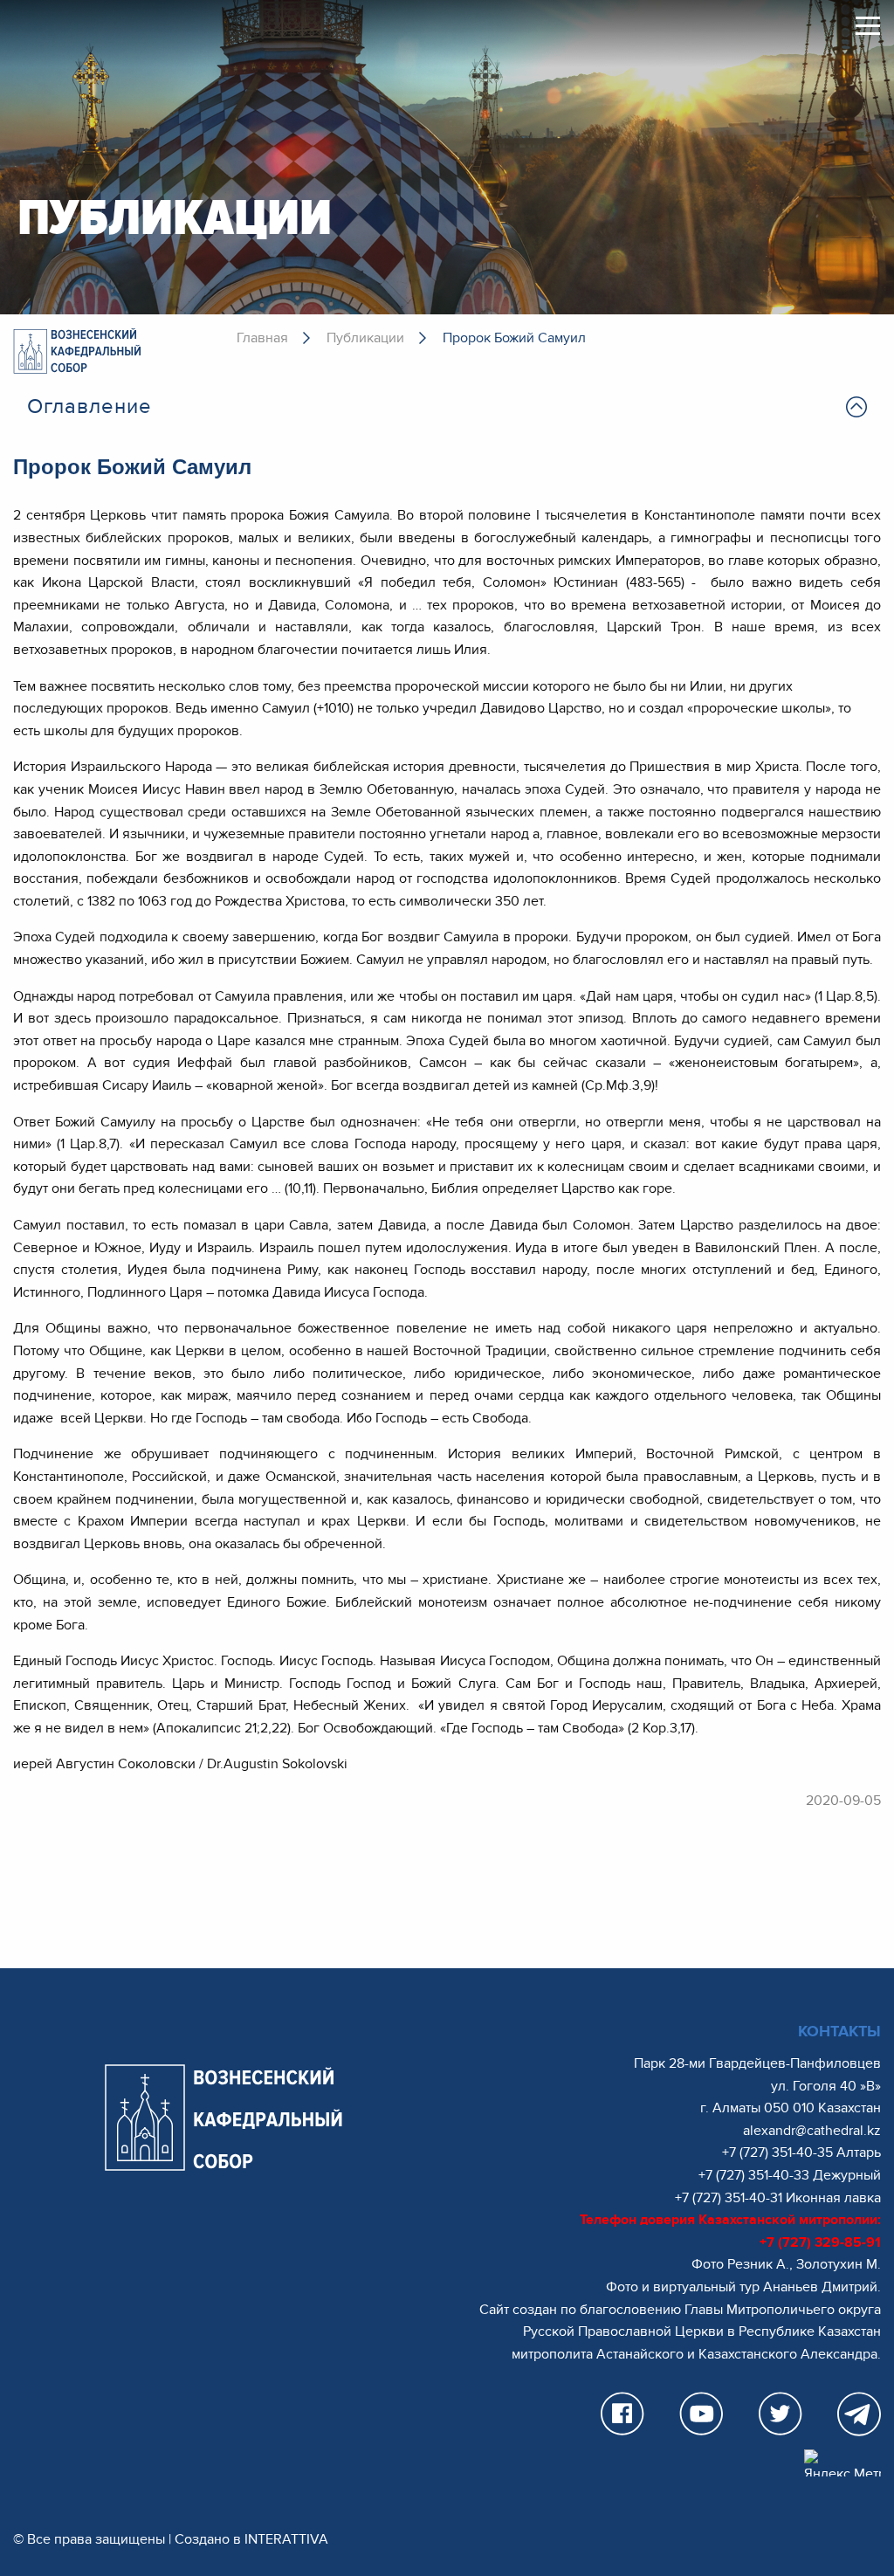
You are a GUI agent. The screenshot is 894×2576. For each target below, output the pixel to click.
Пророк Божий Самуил (514, 338)
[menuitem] (447, 407)
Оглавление (89, 406)
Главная (262, 338)
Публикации (365, 338)
